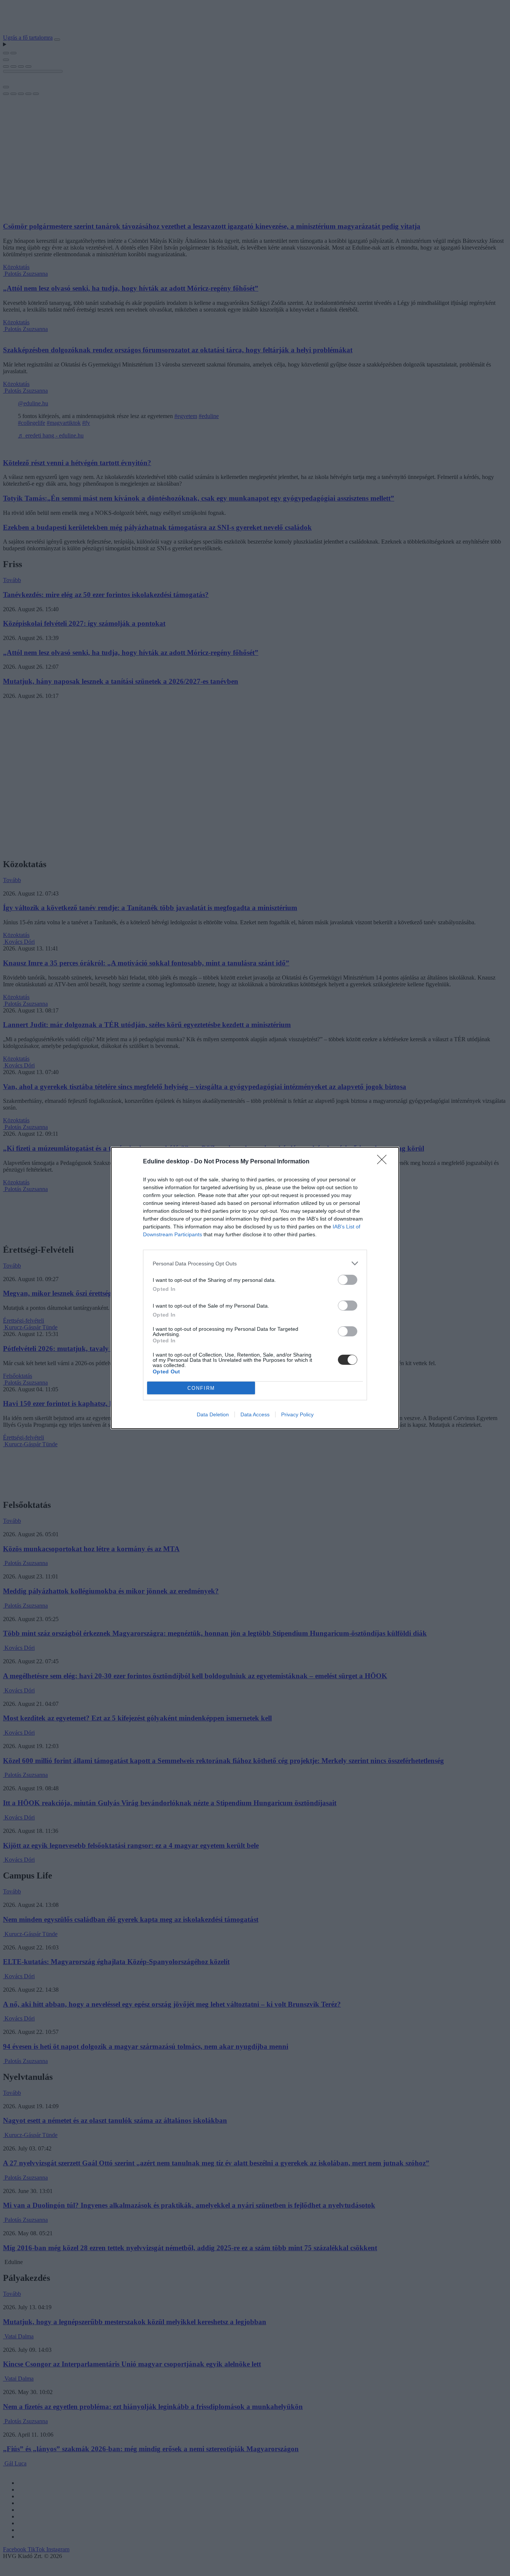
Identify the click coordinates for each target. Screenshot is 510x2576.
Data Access (255, 1414)
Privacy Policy (297, 1414)
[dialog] (255, 1288)
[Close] (384, 1162)
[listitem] (255, 1263)
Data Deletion (213, 1414)
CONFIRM (201, 1388)
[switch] (348, 1280)
